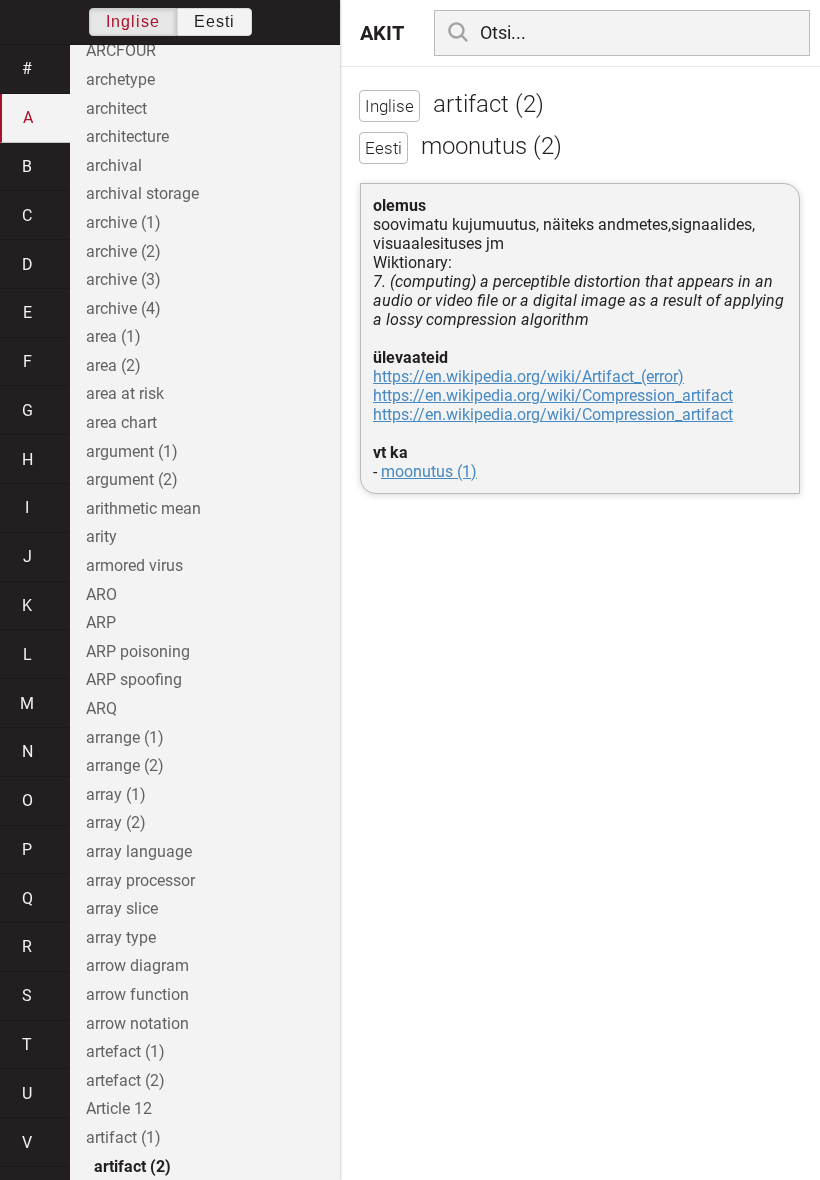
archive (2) (123, 251)
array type (121, 937)
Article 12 (119, 1108)
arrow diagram (137, 965)
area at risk (125, 393)
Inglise (133, 21)
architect (116, 108)
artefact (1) (125, 1051)
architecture (127, 136)
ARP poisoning (138, 651)
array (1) (116, 794)
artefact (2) (125, 1080)
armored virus (134, 565)
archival (114, 165)
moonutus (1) (429, 471)
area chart (121, 422)
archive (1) (123, 222)
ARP (101, 622)
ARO (101, 594)
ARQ (101, 708)
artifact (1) (123, 1137)
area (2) (113, 365)
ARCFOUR (121, 50)
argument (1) (132, 451)
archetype (120, 79)
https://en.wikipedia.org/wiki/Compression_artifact (553, 395)
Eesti (214, 21)
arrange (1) (125, 737)
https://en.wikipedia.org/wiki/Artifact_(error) (528, 376)
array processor (140, 880)
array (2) (116, 822)
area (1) (113, 336)
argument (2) (132, 479)
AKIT (382, 33)
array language (139, 851)
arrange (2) (125, 765)
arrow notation (137, 1023)
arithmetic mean (143, 508)
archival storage (142, 193)
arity (101, 536)
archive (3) (123, 279)
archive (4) (123, 308)
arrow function (137, 994)
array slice (122, 908)
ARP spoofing (134, 679)
